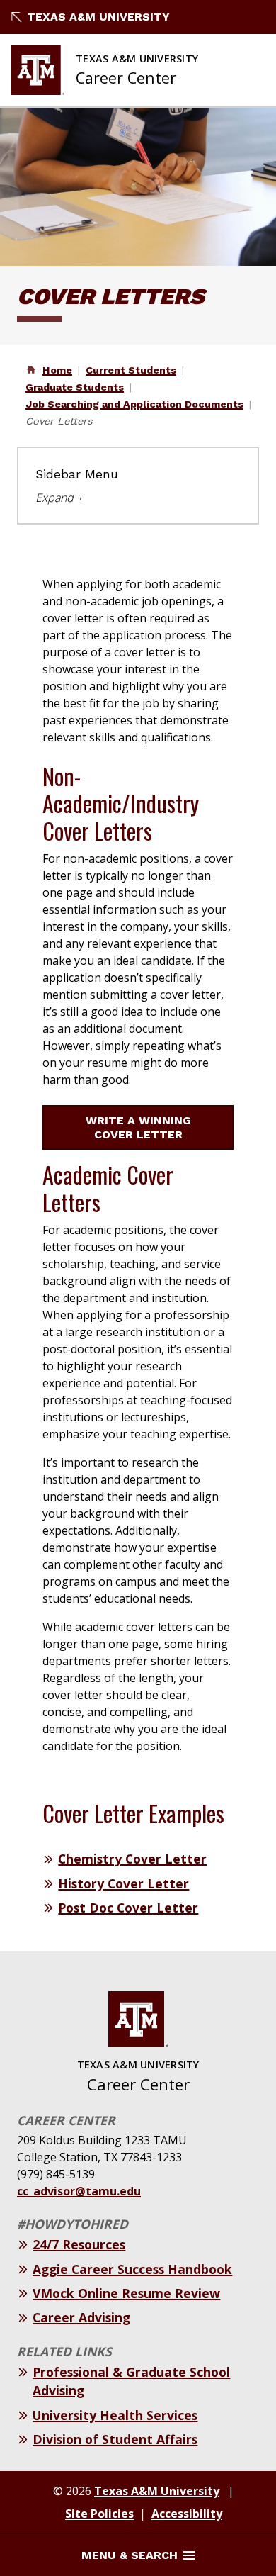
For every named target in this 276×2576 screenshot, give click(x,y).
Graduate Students (75, 387)
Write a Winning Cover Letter (138, 1127)
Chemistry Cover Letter (132, 1859)
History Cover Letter (123, 1883)
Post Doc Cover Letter (128, 1908)
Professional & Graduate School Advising (131, 2381)
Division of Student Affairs (115, 2439)
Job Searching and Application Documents (134, 404)
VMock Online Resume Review (126, 2293)
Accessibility (187, 2514)
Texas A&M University (98, 17)
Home (57, 370)
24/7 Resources (79, 2244)
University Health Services (115, 2415)
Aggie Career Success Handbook (132, 2269)
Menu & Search (130, 2555)
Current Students (131, 370)
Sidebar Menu (77, 474)
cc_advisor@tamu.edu (79, 2191)
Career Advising (81, 2317)
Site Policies (99, 2514)
